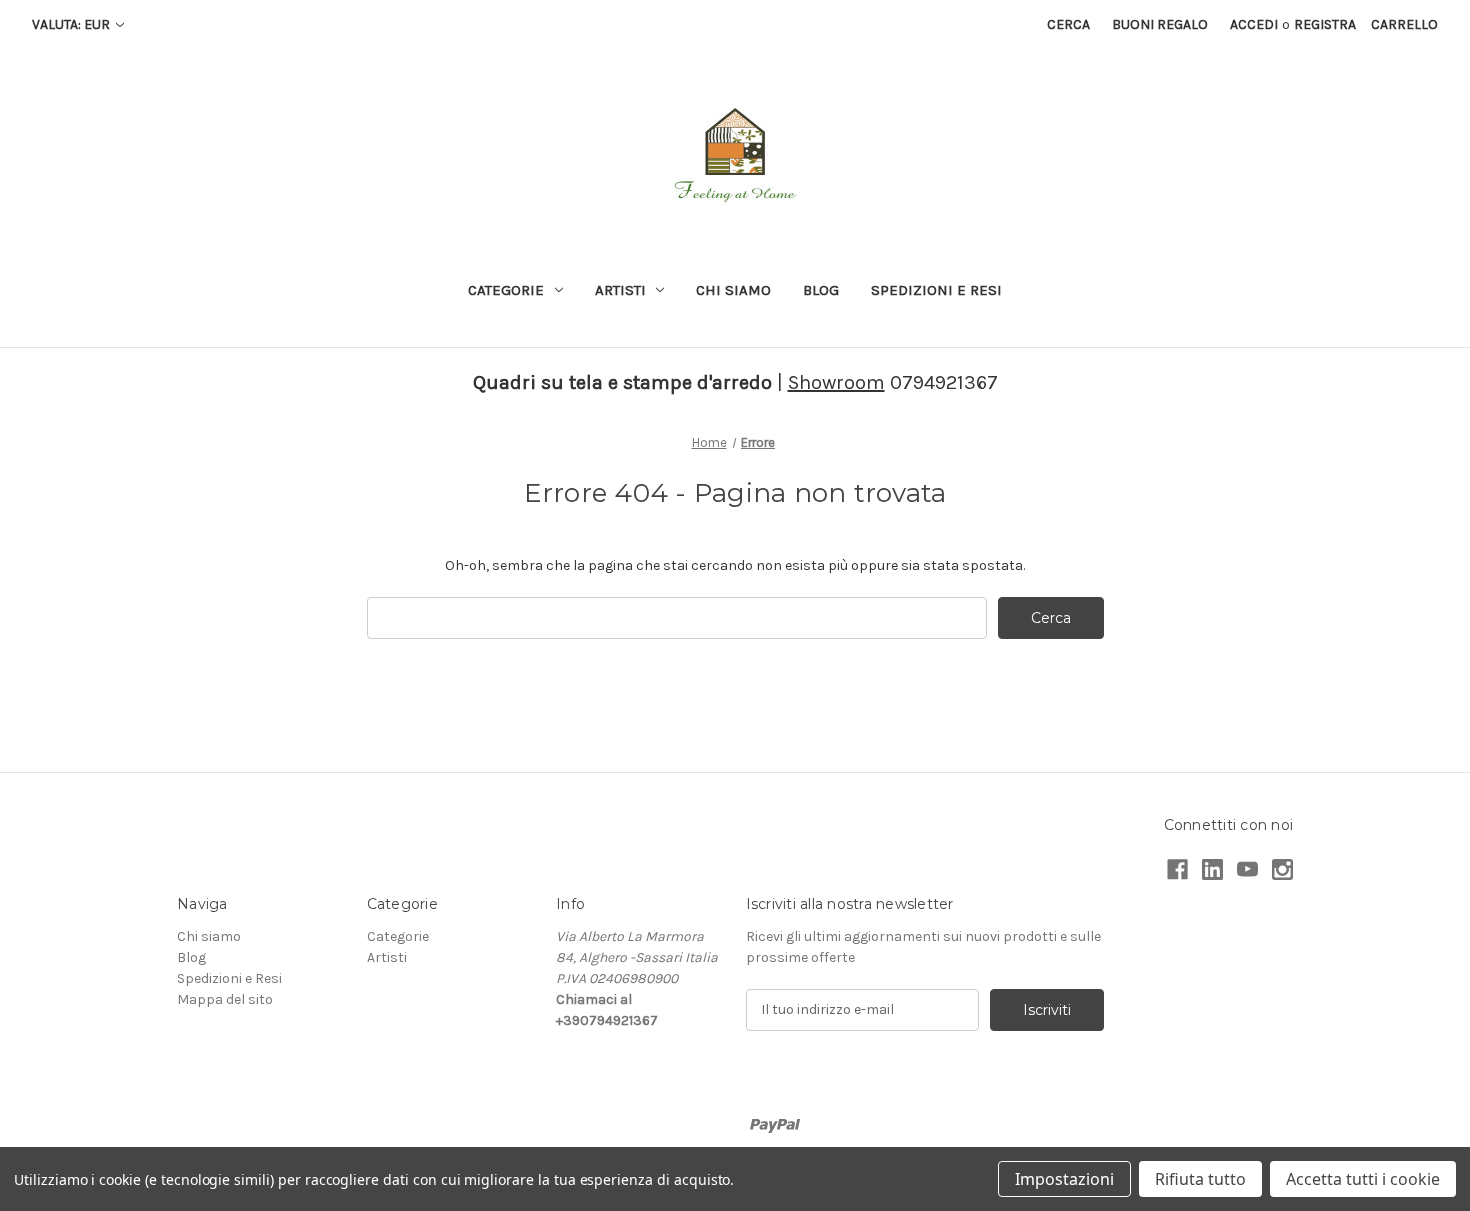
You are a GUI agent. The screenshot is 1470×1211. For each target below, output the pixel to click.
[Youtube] (1247, 869)
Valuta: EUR (72, 24)
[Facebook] (1177, 869)
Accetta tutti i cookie (1363, 1179)
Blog (821, 290)
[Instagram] (1282, 869)
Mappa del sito (225, 999)
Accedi (1254, 24)
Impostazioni (1064, 1179)
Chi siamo (733, 290)
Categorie (506, 290)
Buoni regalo (1160, 24)
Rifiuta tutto (1200, 1179)
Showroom (836, 382)
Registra (1325, 24)
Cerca (1068, 24)
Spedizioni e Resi (936, 290)
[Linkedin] (1212, 869)
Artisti (620, 290)
